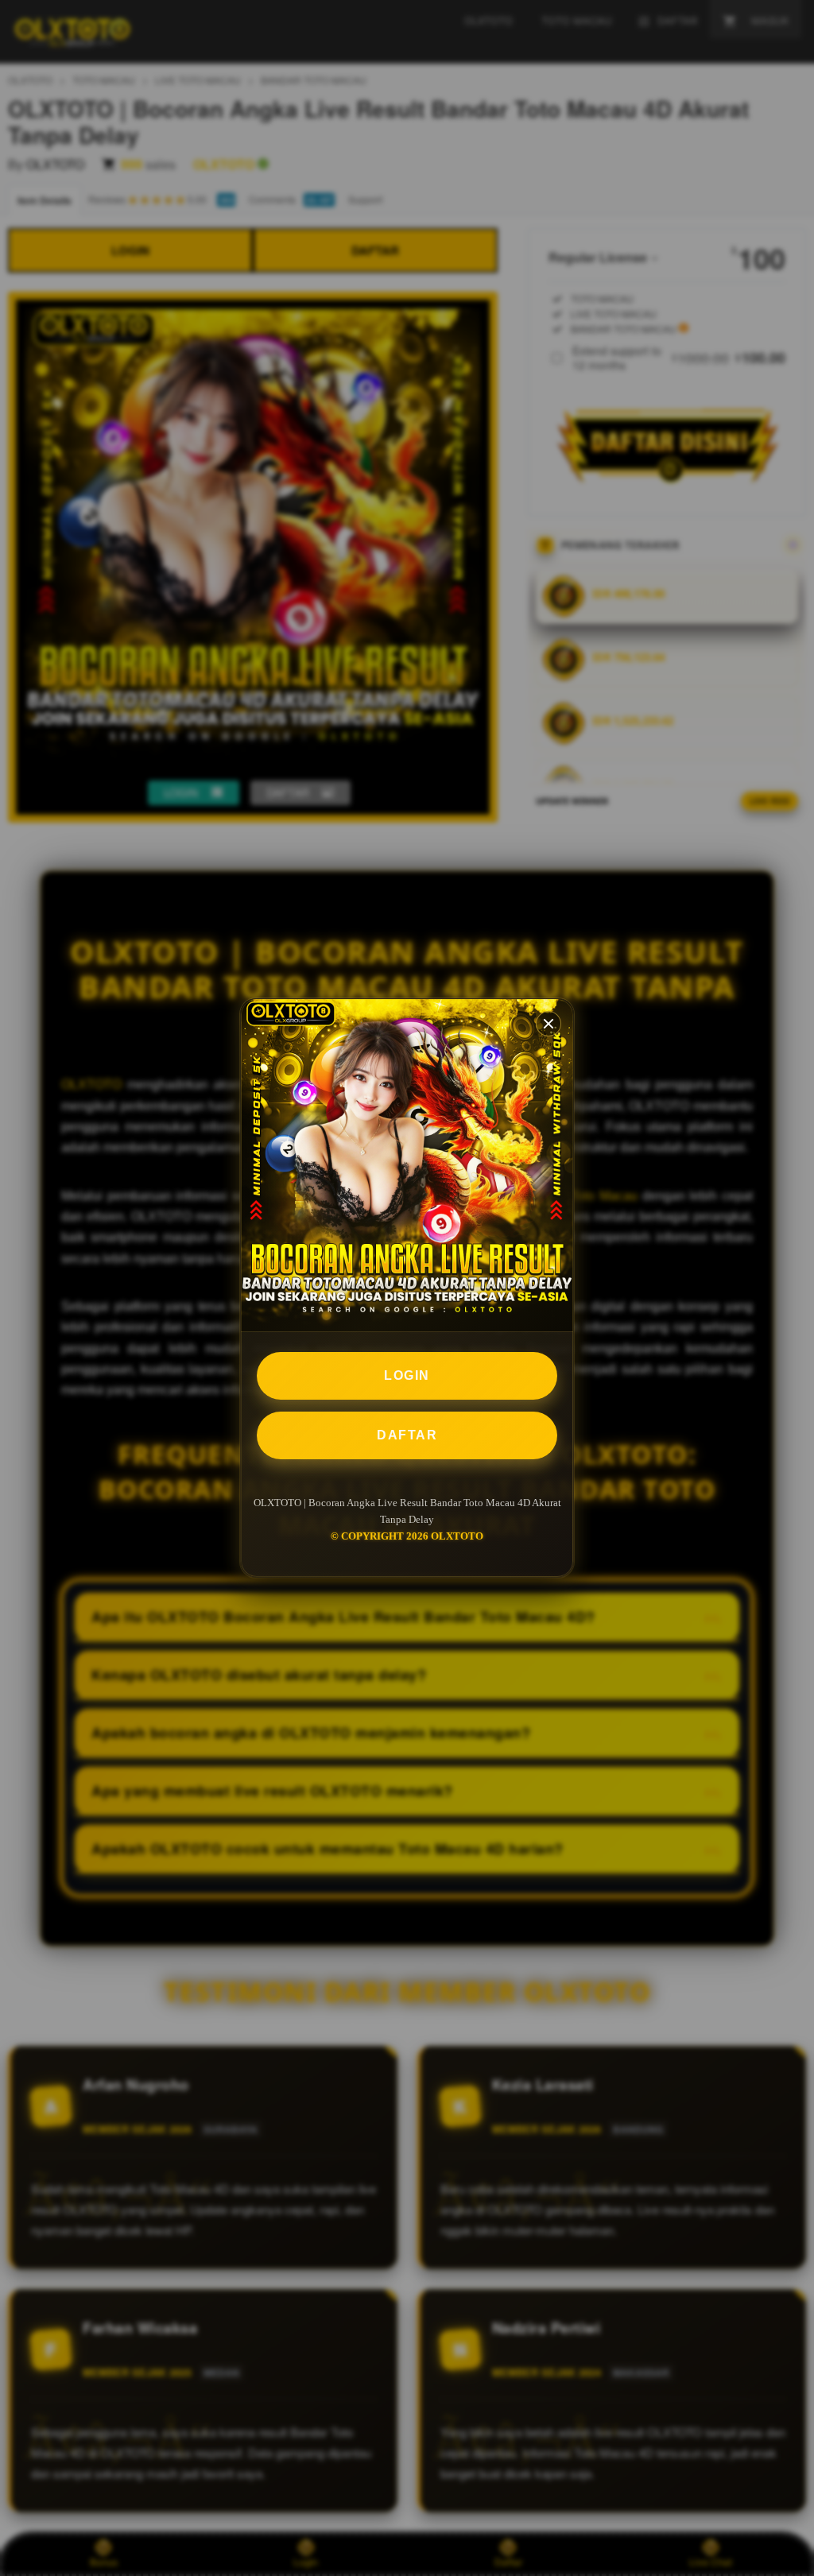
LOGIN (407, 1375)
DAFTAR (407, 1435)
